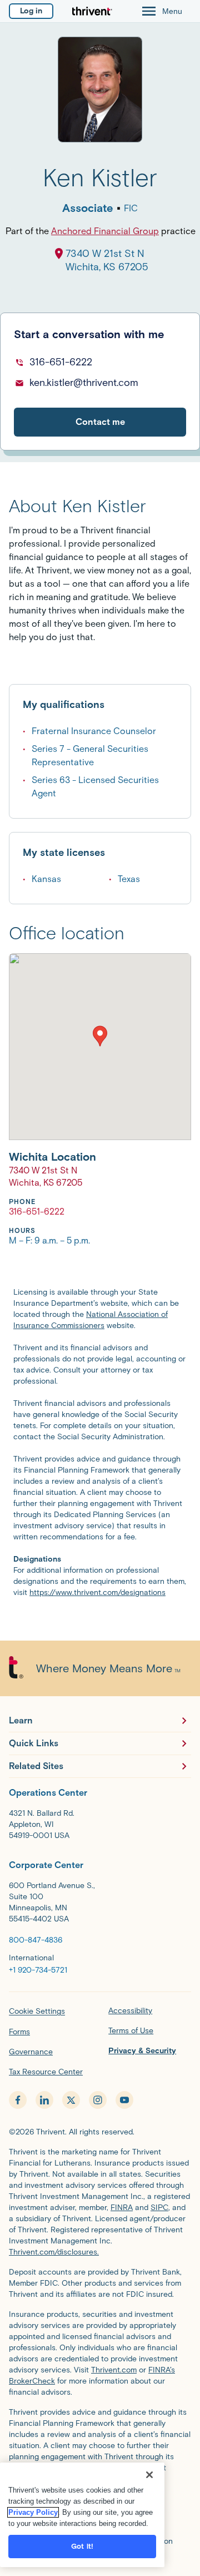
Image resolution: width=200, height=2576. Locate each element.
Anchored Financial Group (105, 231)
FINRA (122, 2208)
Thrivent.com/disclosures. (54, 2252)
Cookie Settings (37, 2011)
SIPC (159, 2208)
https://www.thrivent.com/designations (97, 1592)
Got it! (82, 2546)
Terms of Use (131, 2031)
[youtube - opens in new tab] (124, 2100)
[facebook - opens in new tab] (18, 2100)
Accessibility (130, 2011)
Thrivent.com (114, 2370)
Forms (19, 2032)
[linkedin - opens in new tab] (44, 2100)
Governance (31, 2052)
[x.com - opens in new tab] (71, 2100)
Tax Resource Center (46, 2072)
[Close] (149, 2475)
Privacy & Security (142, 2051)
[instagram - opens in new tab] (98, 2100)
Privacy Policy (33, 2512)
